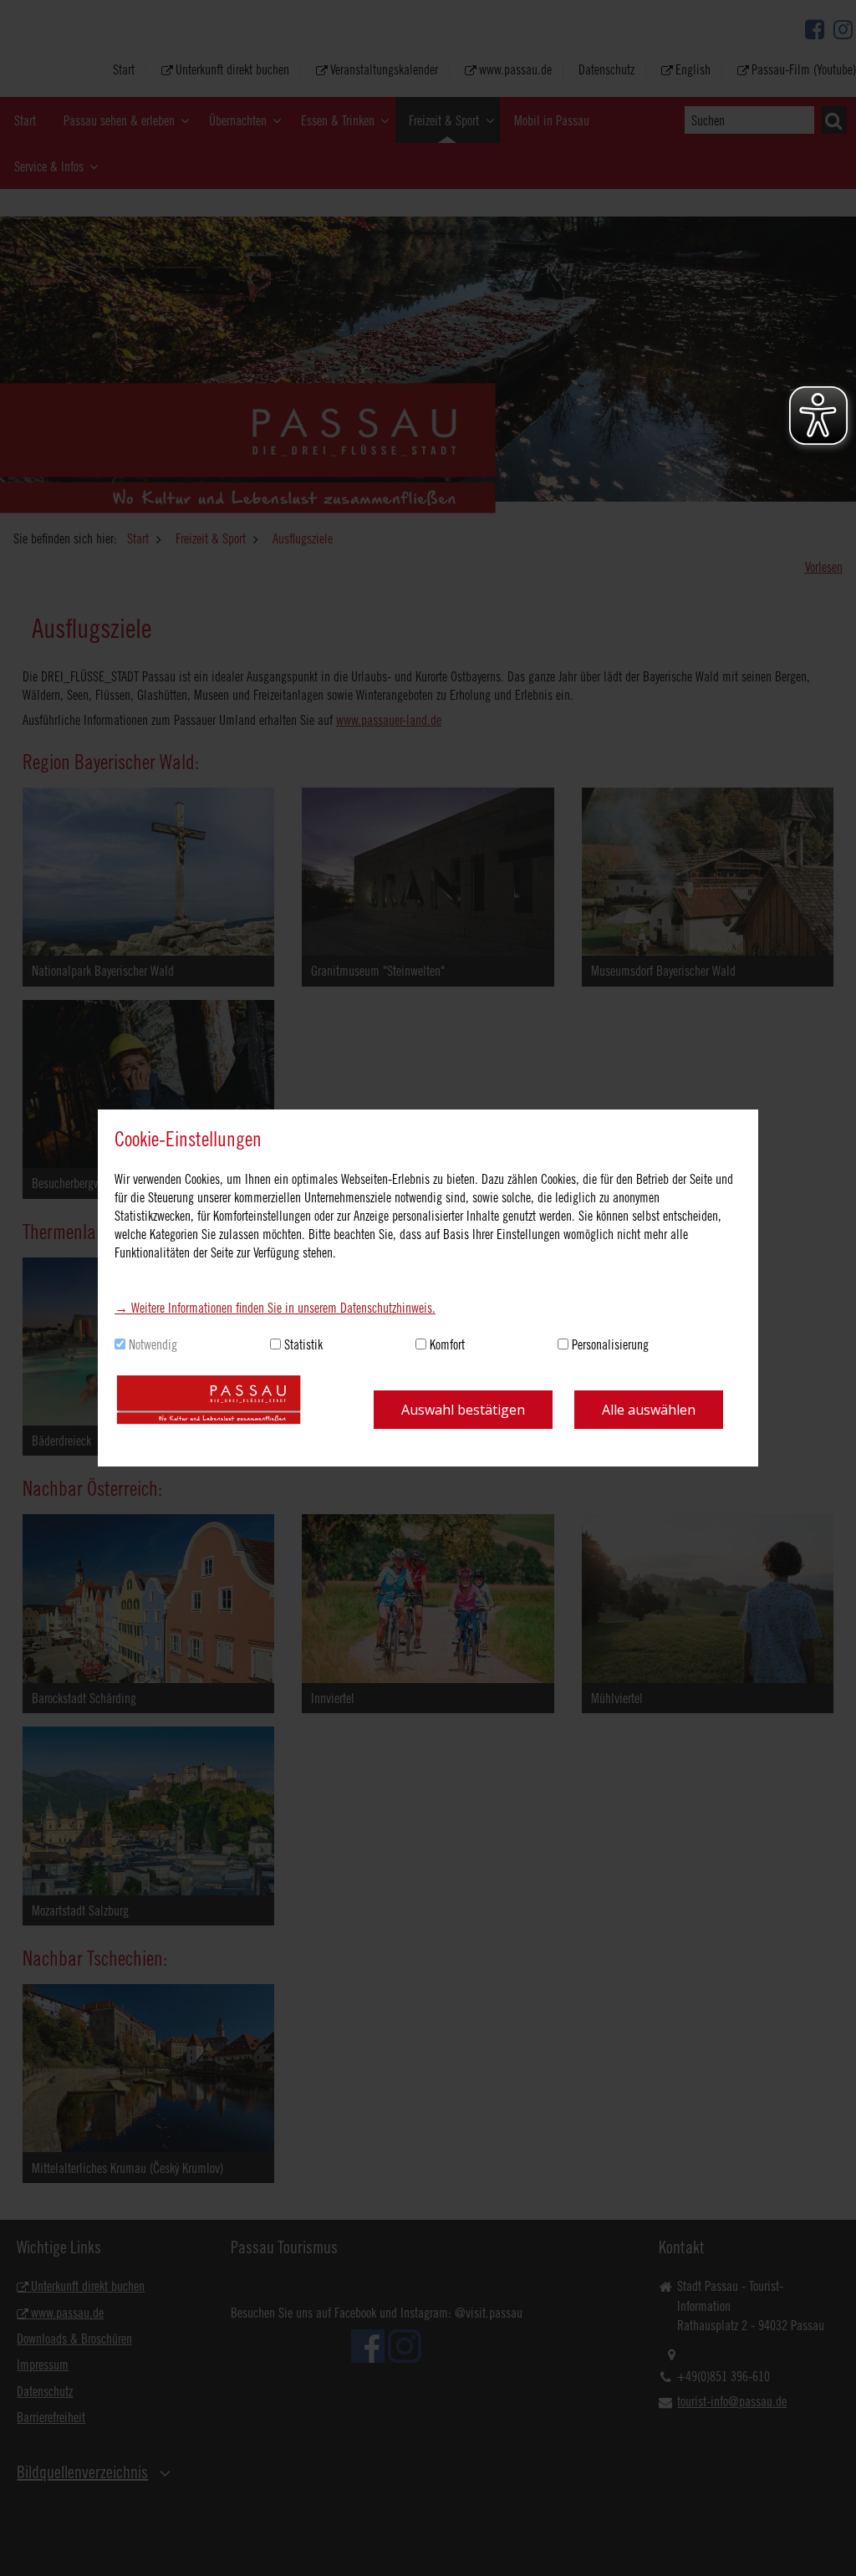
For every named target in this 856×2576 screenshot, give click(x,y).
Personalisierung (610, 1344)
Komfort (447, 1344)
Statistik (303, 1344)
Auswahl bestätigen (463, 1410)
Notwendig (153, 1344)
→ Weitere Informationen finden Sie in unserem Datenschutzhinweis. (275, 1308)
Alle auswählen (649, 1410)
